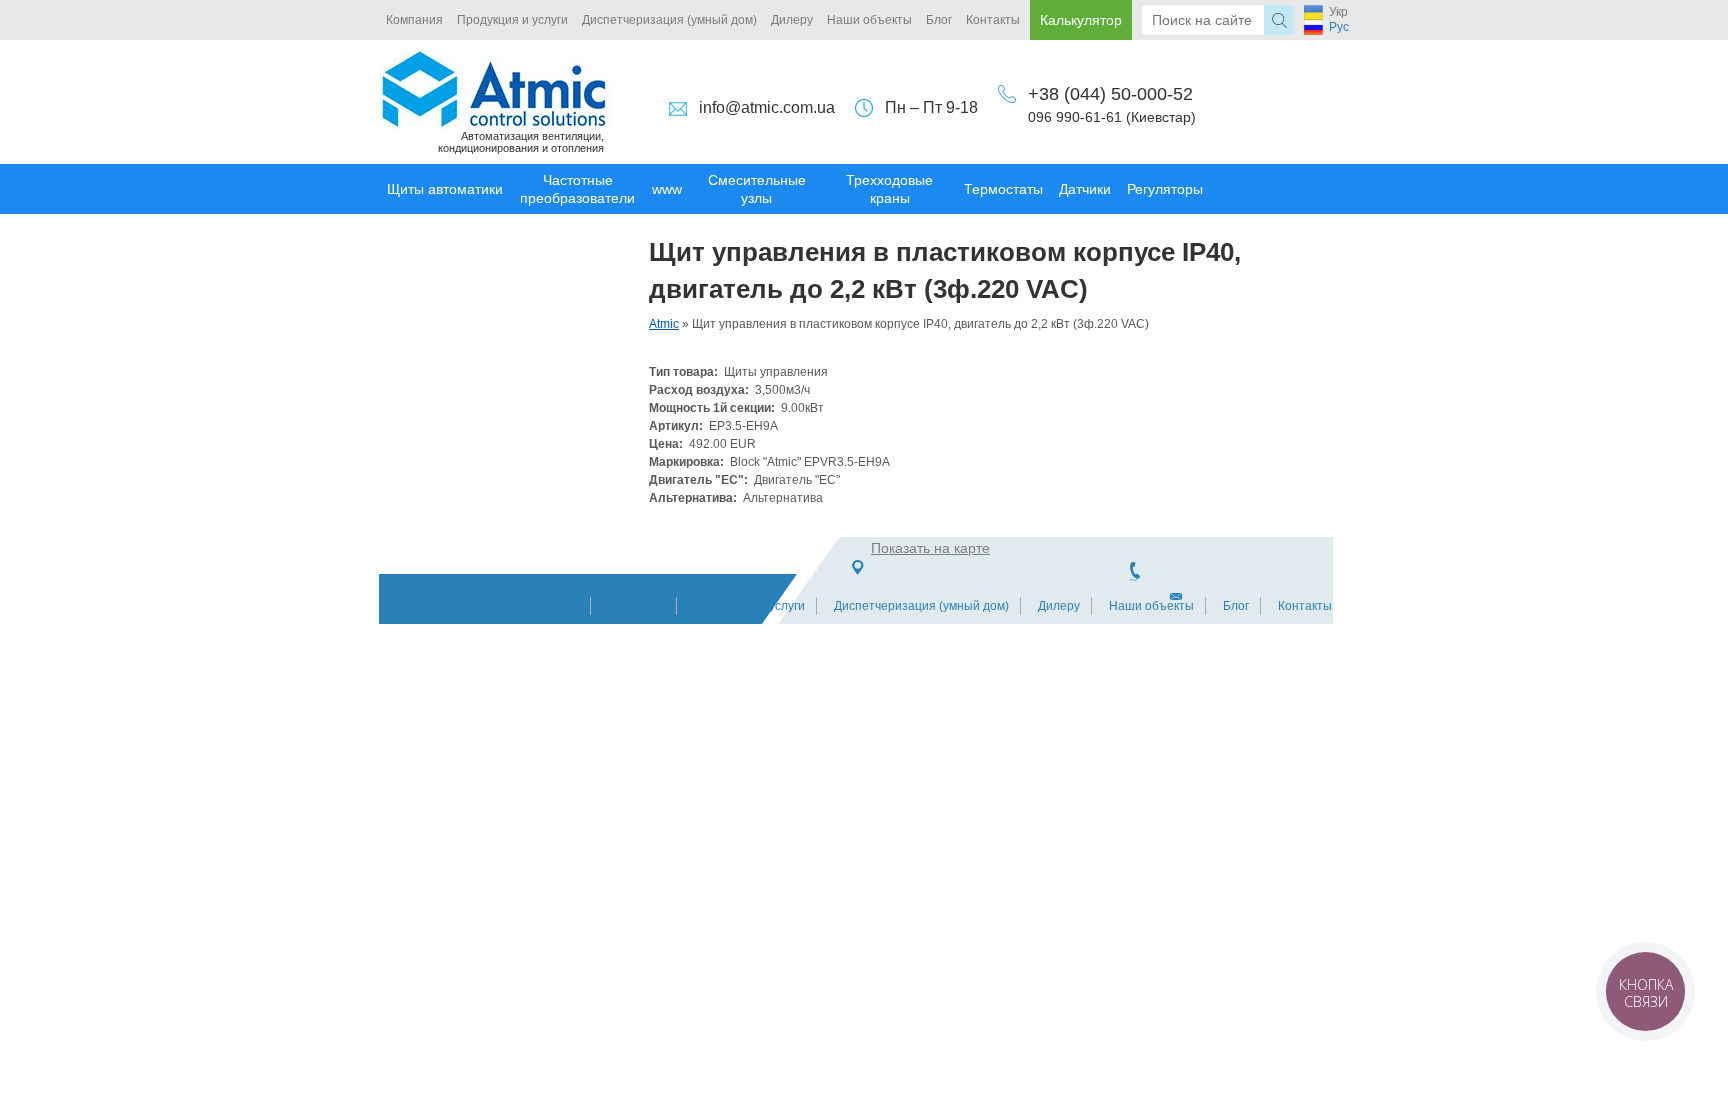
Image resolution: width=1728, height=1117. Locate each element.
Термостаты (1003, 189)
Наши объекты (869, 20)
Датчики (1085, 189)
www (667, 189)
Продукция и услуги (512, 20)
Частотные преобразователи (577, 189)
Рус (1339, 27)
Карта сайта (544, 606)
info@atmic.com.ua (767, 107)
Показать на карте (930, 548)
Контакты (993, 20)
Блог (939, 20)
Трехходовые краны (889, 189)
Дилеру (792, 20)
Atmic (664, 324)
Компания (414, 20)
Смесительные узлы (757, 189)
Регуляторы (1165, 189)
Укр (1338, 12)
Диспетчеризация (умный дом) (669, 20)
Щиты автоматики (445, 189)
